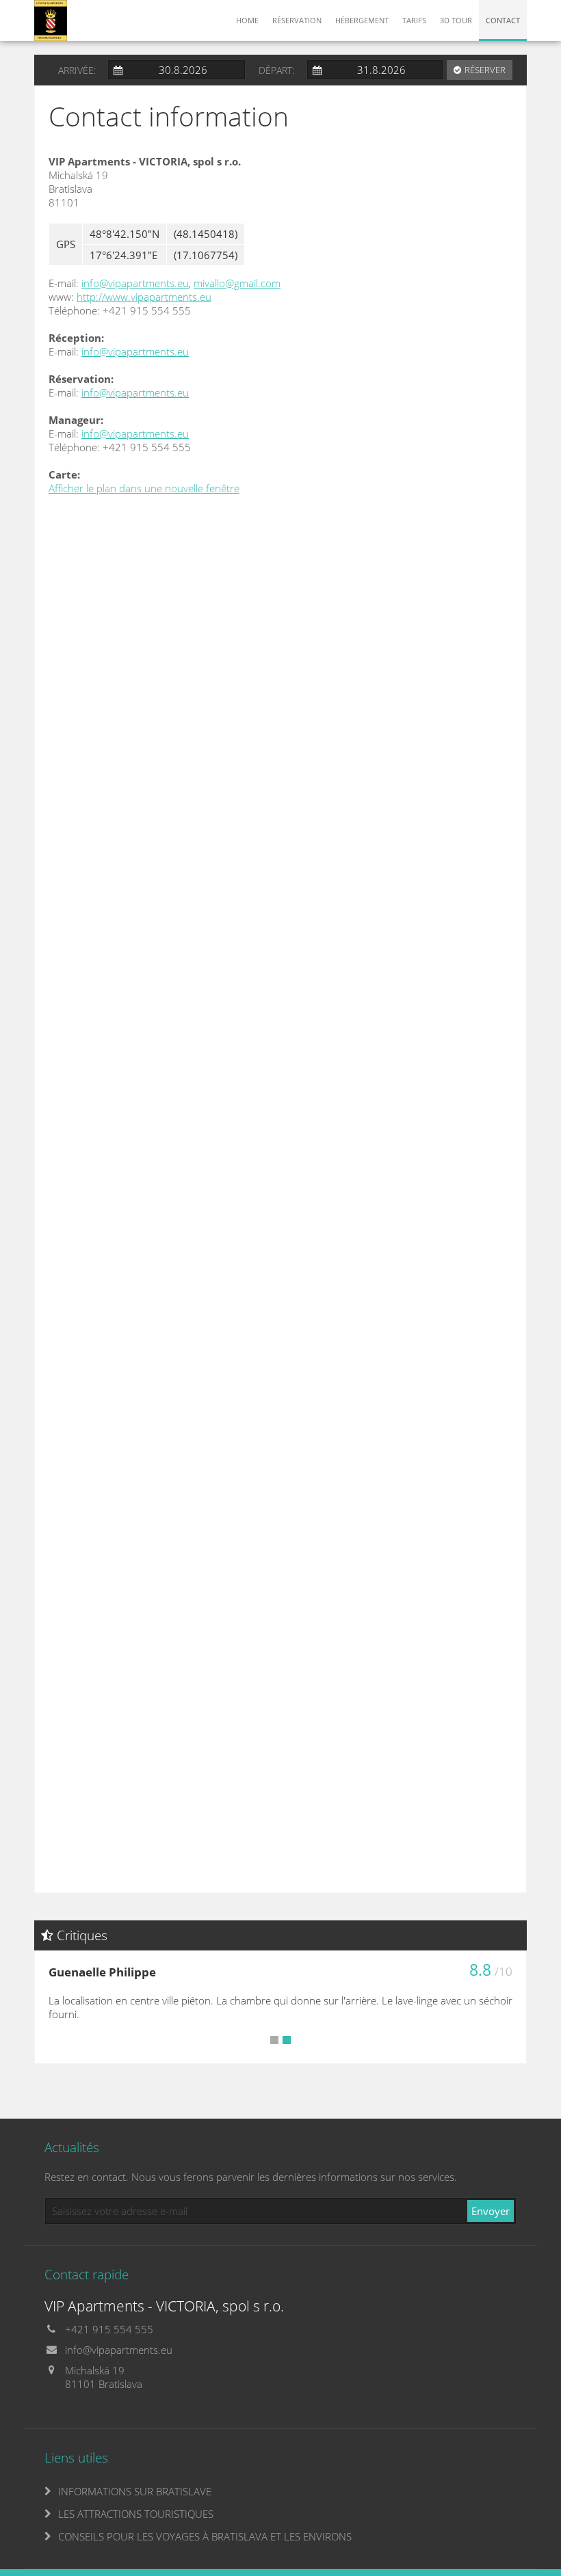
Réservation (297, 20)
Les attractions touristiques (136, 2514)
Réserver (485, 70)
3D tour (456, 20)
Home (247, 20)
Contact (503, 20)
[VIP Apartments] (51, 19)
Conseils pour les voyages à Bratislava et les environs (205, 2536)
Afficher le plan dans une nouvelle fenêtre (144, 488)
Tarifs (414, 20)
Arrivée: (77, 70)
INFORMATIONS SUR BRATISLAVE (135, 2491)
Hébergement (362, 20)
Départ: (276, 70)
